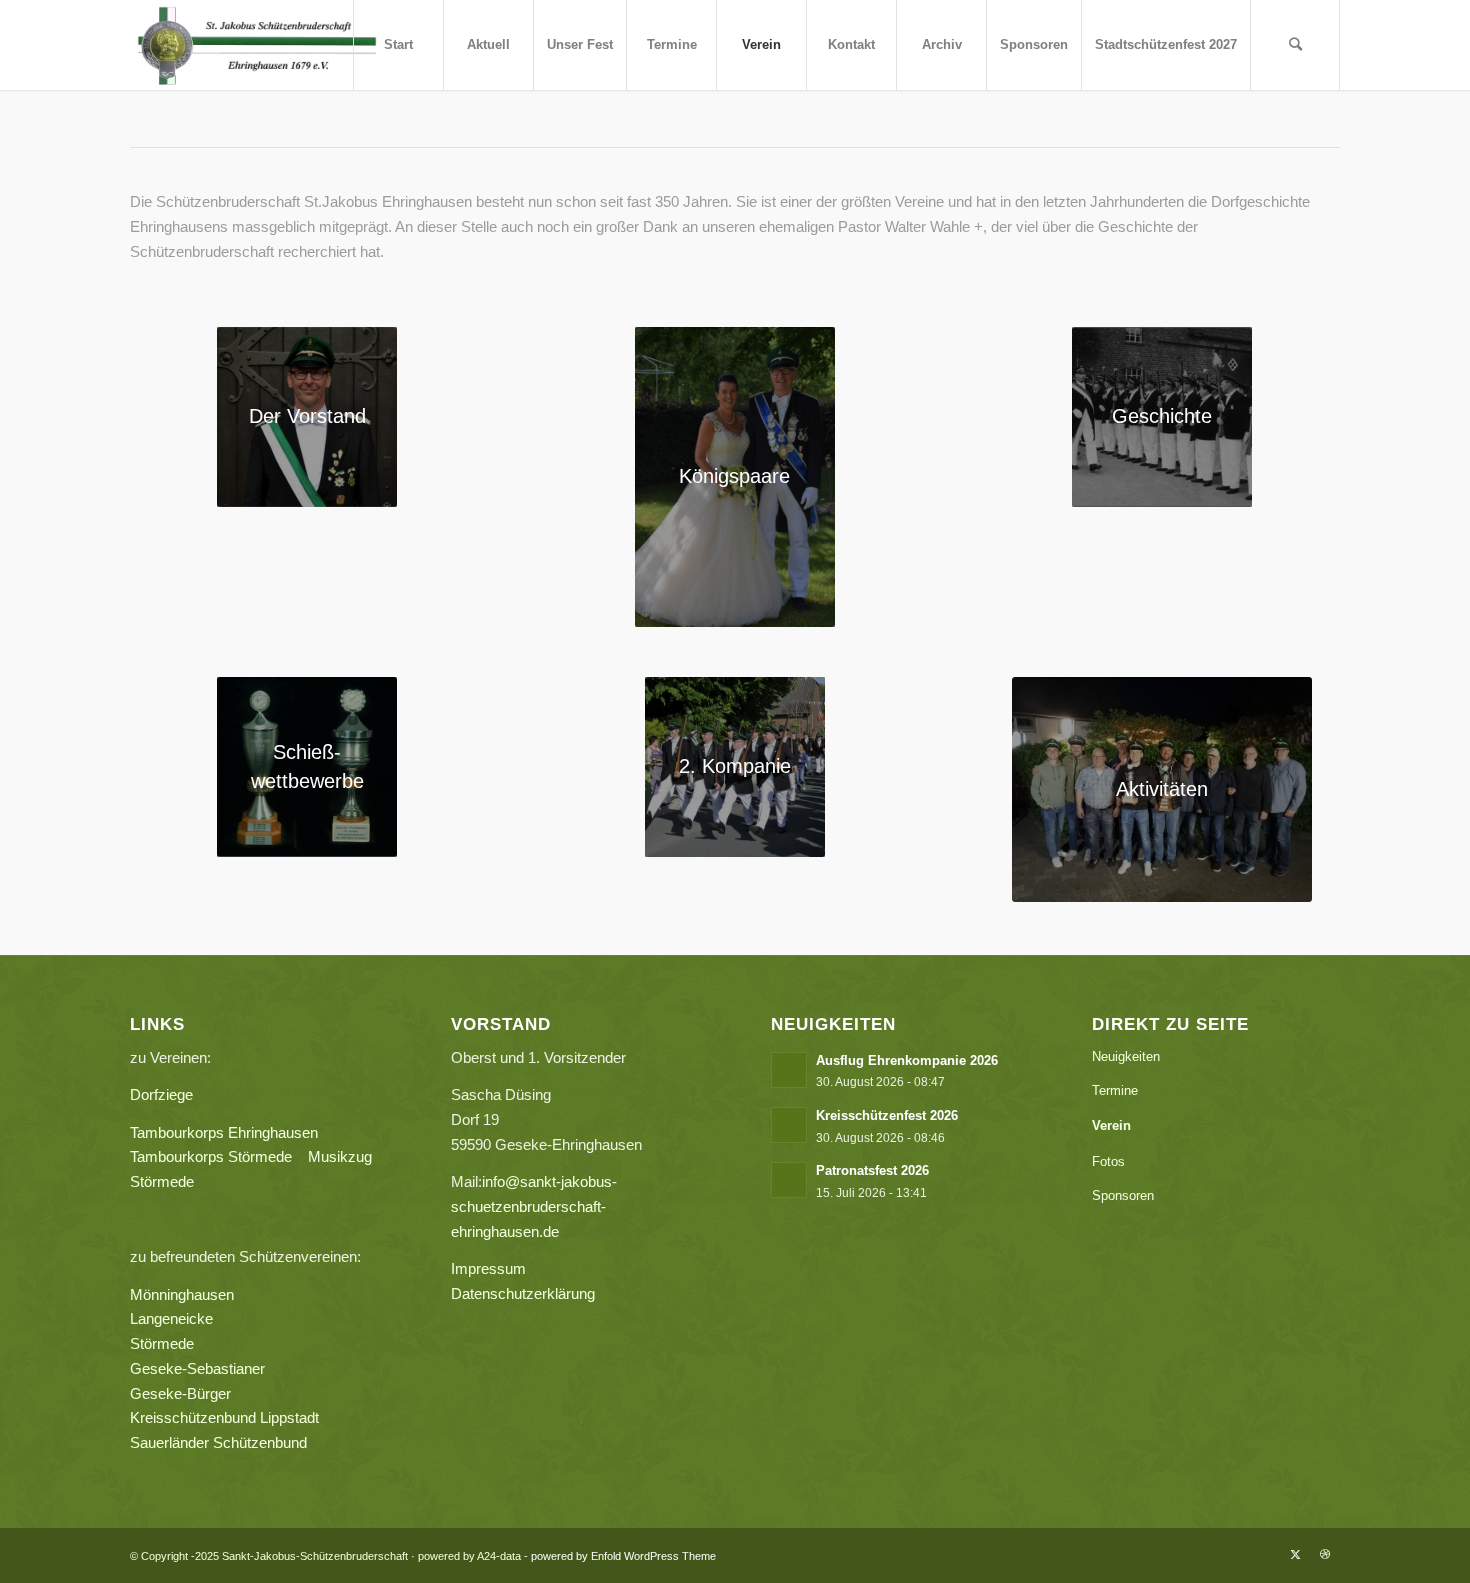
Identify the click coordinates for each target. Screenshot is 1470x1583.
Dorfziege (161, 1094)
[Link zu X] (1295, 1554)
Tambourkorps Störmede (211, 1156)
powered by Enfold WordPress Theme (623, 1556)
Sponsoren (1123, 1195)
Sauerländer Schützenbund (218, 1442)
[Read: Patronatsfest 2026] (789, 1180)
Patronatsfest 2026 (872, 1170)
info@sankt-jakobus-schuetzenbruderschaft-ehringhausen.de (534, 1206)
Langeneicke (171, 1318)
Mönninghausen (182, 1294)
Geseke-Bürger (238, 1393)
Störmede (162, 1343)
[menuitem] (398, 45)
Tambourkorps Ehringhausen (224, 1132)
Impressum (488, 1268)
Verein (1111, 1125)
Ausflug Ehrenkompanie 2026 (907, 1060)
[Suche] (1295, 45)
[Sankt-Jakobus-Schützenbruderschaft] (257, 45)
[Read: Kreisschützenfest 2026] (789, 1125)
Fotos (1108, 1161)
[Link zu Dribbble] (1325, 1554)
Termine (1115, 1090)
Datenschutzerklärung (523, 1293)
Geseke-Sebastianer (197, 1368)
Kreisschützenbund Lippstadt (224, 1417)
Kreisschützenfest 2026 (887, 1115)
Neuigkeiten (1126, 1056)
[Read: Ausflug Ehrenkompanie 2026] (789, 1070)
